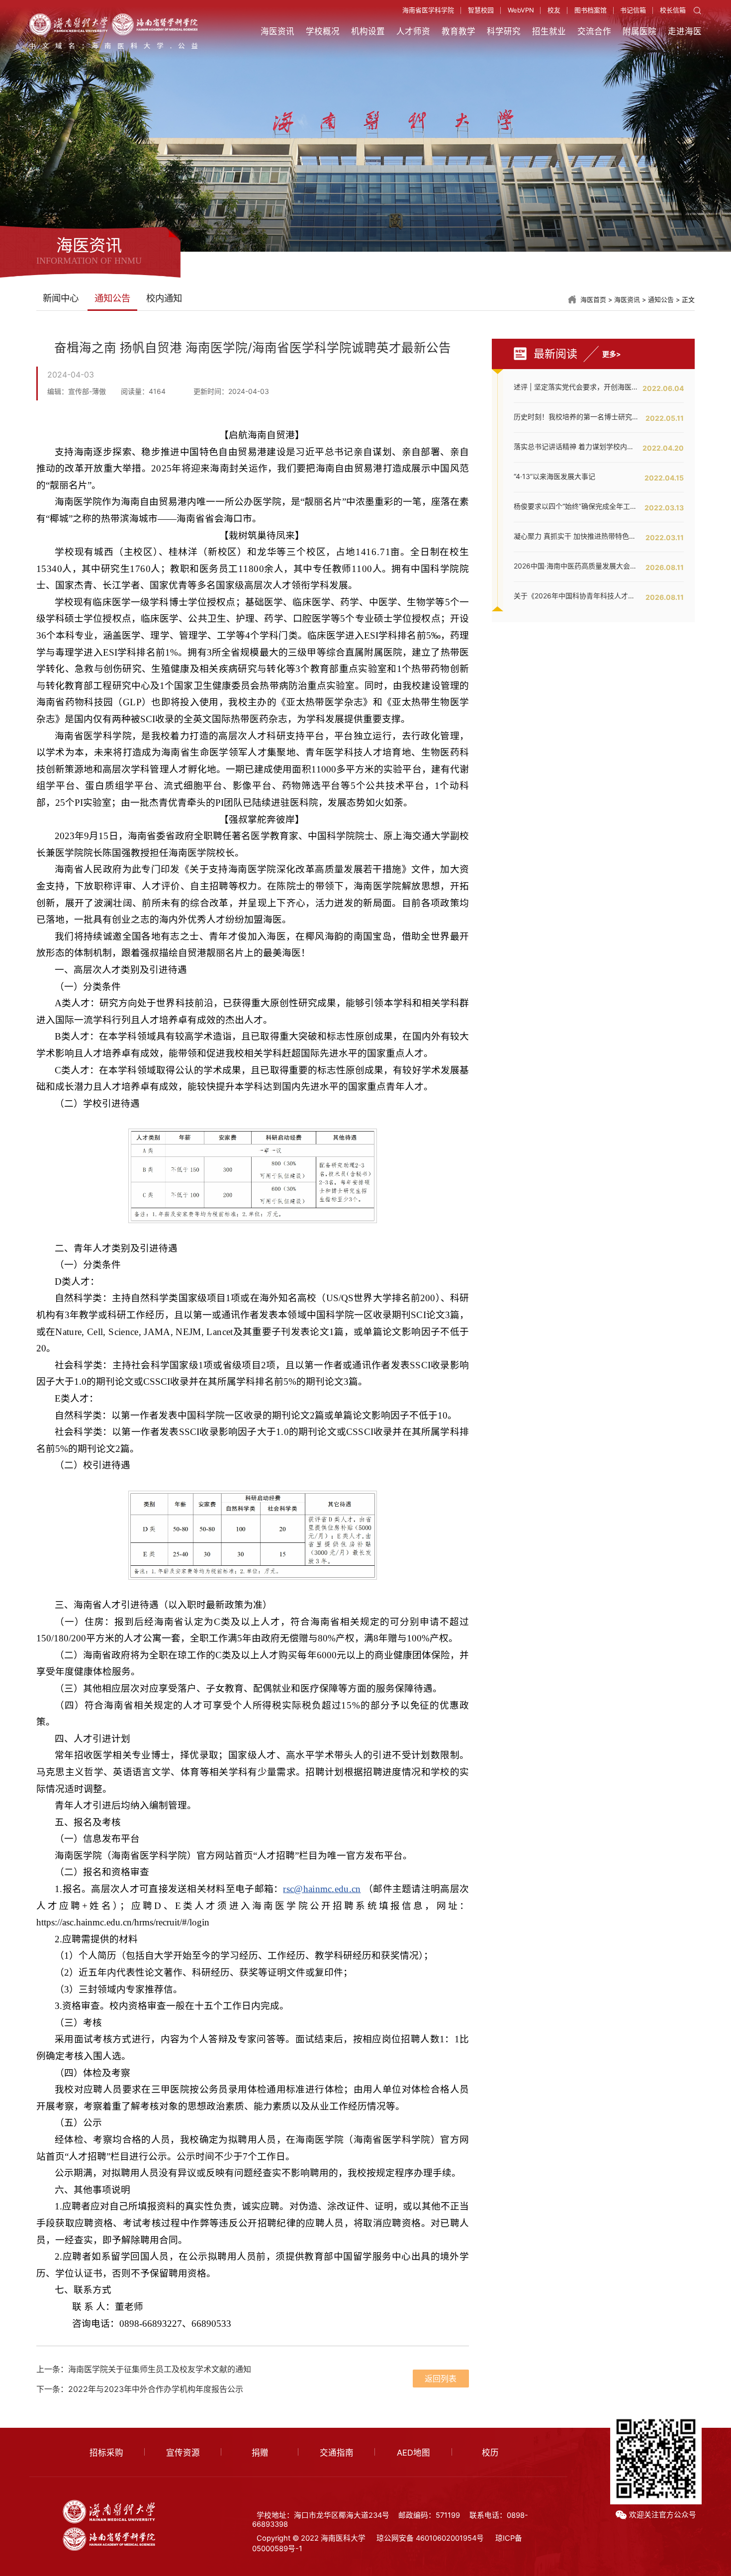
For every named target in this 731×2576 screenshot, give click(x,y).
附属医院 (640, 31)
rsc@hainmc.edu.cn (322, 1889)
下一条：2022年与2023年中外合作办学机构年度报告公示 (140, 2389)
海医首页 (593, 300)
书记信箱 (633, 10)
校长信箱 (673, 10)
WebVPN (521, 10)
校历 (490, 2453)
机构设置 (368, 31)
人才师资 (413, 31)
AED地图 (413, 2453)
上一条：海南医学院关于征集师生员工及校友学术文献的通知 (144, 2369)
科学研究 (504, 31)
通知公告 (661, 300)
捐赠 (260, 2453)
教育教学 (458, 31)
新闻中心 (61, 298)
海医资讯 (277, 31)
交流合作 (594, 31)
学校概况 (323, 31)
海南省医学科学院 (428, 10)
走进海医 (685, 31)
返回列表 (441, 2379)
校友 (554, 10)
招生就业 (549, 31)
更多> (612, 354)
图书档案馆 (591, 10)
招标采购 (106, 2453)
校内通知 (164, 298)
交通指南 (337, 2453)
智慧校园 (481, 10)
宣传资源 (183, 2453)
